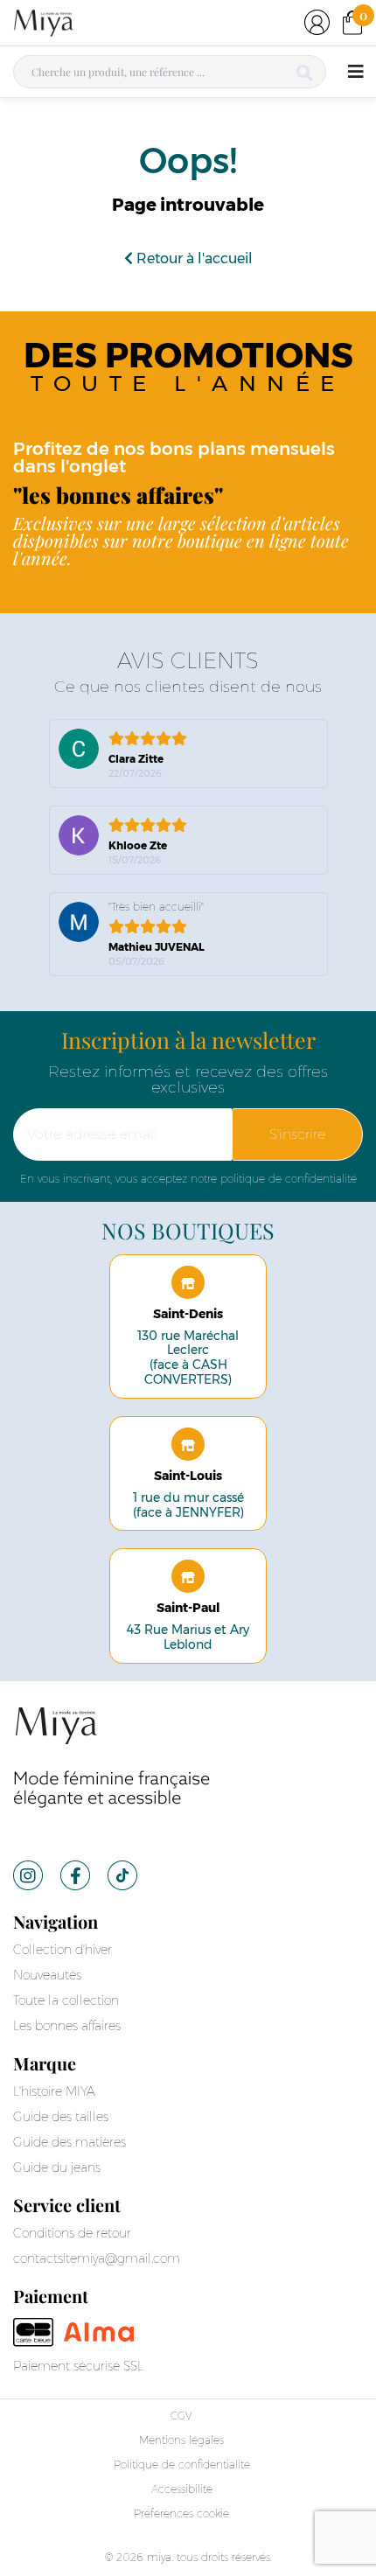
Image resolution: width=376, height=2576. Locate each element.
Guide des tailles (61, 2117)
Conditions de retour (72, 2233)
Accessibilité (182, 2489)
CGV (181, 2415)
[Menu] (355, 72)
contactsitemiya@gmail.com (97, 2258)
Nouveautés (47, 1975)
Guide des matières (70, 2142)
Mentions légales (181, 2440)
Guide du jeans (57, 2168)
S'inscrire (297, 1134)
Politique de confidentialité (182, 2464)
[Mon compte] (317, 22)
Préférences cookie (181, 2513)
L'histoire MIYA (54, 2091)
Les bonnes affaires (67, 2026)
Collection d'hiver (63, 1950)
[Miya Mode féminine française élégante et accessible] (113, 1757)
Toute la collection (66, 2000)
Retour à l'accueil (193, 258)
